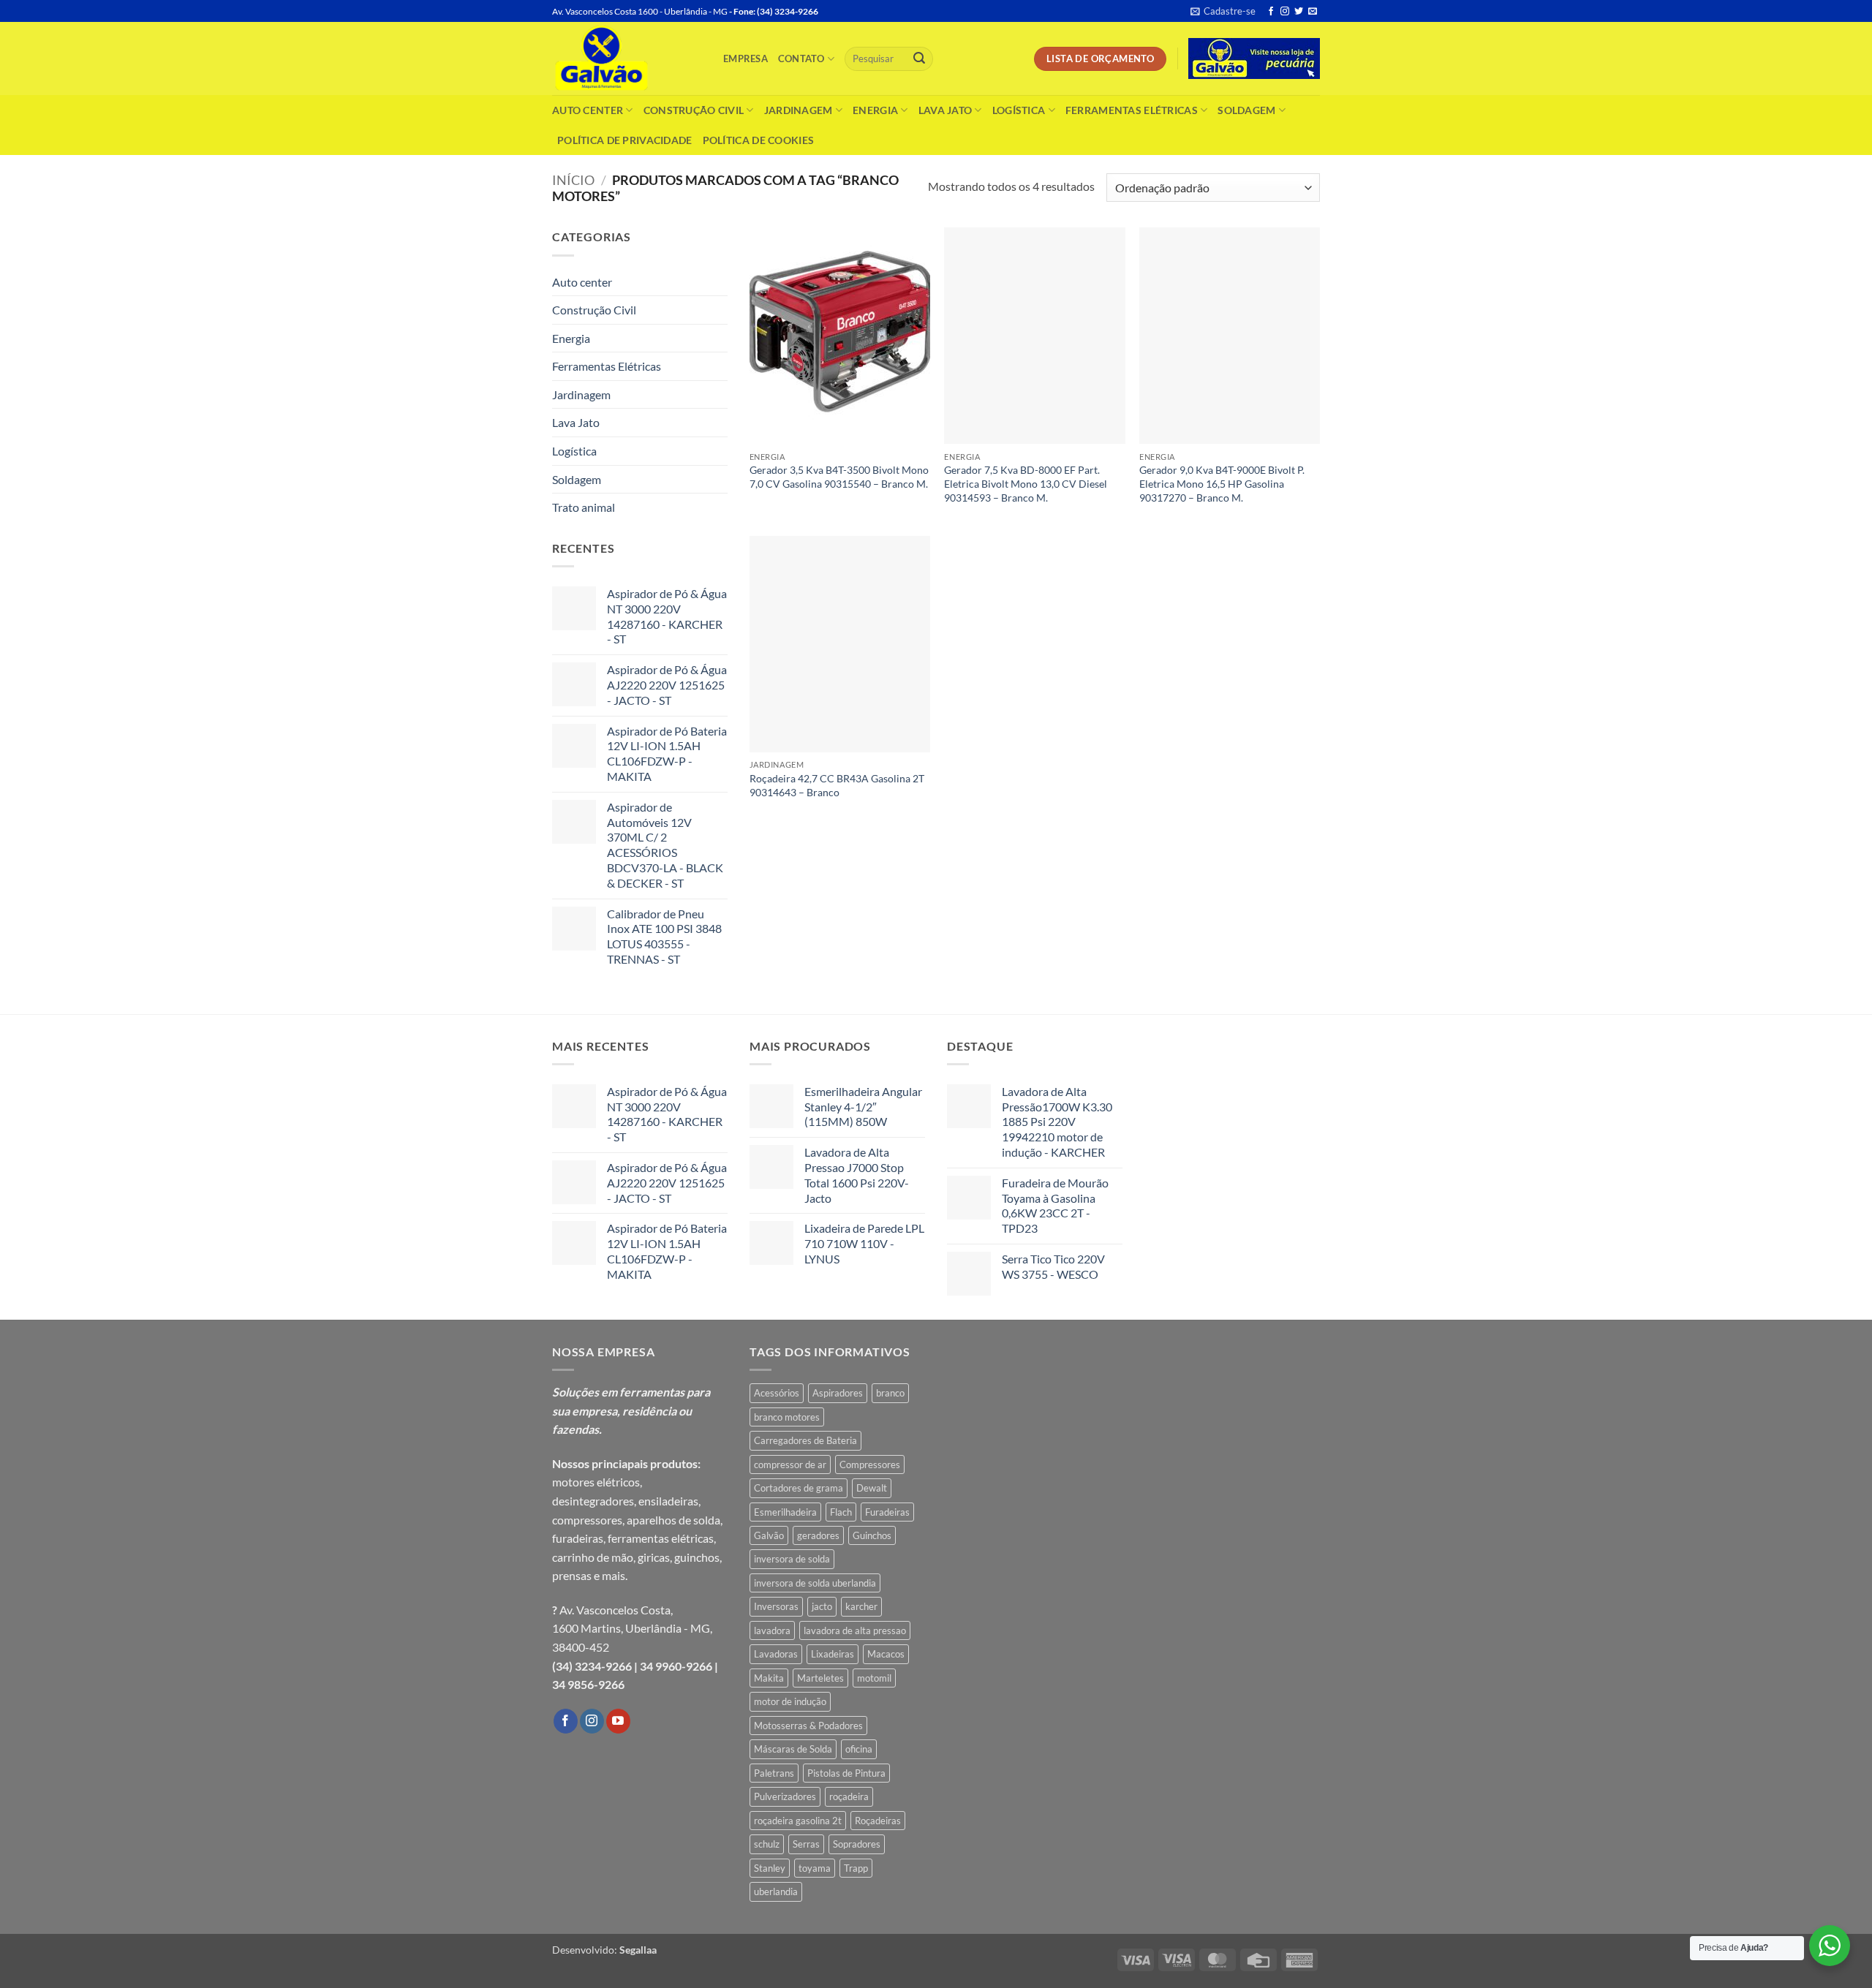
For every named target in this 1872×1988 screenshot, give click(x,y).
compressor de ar (790, 1464)
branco (890, 1393)
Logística (1019, 110)
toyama (815, 1868)
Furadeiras (887, 1512)
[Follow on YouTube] (618, 1721)
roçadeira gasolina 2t (798, 1821)
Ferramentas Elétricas (1132, 110)
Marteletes (820, 1678)
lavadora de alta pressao (855, 1630)
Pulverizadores (785, 1796)
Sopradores (857, 1844)
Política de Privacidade (625, 140)
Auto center (588, 110)
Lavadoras (776, 1654)
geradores (818, 1535)
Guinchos (872, 1535)
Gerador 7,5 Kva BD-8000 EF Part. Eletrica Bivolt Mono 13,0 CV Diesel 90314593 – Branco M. (1026, 483)
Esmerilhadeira (785, 1512)
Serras (806, 1844)
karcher (861, 1606)
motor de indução (790, 1701)
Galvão (769, 1535)
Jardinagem (799, 110)
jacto (822, 1606)
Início (573, 180)
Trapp (856, 1868)
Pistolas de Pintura (846, 1773)
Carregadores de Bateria (805, 1440)
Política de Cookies (758, 140)
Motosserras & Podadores (808, 1726)
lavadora (772, 1630)
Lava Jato (946, 110)
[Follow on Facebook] (1271, 12)
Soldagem (1246, 110)
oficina (859, 1749)
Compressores (870, 1464)
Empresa (746, 58)
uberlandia (776, 1891)
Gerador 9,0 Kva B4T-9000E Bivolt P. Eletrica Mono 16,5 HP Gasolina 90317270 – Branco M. (1222, 483)
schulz (767, 1844)
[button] (1223, 11)
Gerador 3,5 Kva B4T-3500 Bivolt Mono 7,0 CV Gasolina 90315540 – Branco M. (839, 477)
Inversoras (776, 1606)
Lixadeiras (833, 1654)
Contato (801, 58)
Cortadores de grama (799, 1488)
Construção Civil (694, 110)
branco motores (787, 1417)
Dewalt (872, 1488)
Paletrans (774, 1773)
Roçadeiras (878, 1821)
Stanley (770, 1868)
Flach (841, 1512)
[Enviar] (919, 59)
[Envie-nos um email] (1313, 12)
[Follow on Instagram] (1285, 12)
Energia (875, 110)
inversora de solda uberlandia (815, 1583)
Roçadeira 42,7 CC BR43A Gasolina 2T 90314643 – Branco (837, 785)
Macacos (886, 1654)
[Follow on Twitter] (1299, 12)
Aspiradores (838, 1393)
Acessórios (777, 1393)
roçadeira (849, 1796)
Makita (769, 1678)
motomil (874, 1678)
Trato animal (584, 507)
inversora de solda (792, 1559)
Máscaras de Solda (793, 1749)
